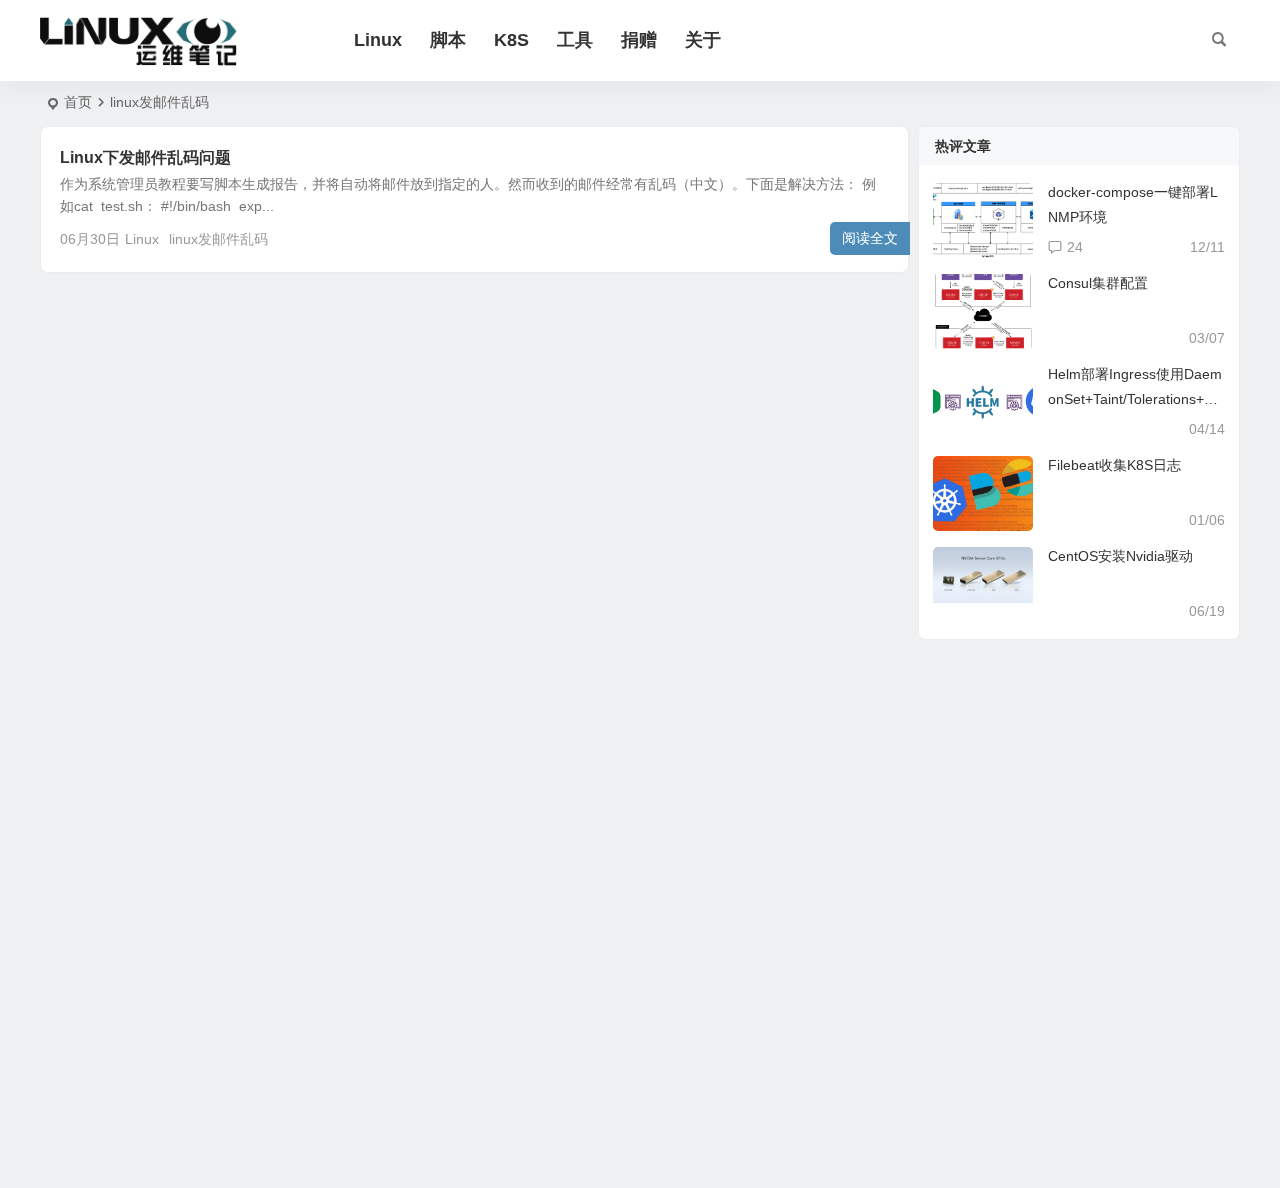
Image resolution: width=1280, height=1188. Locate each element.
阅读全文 (870, 238)
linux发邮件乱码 (218, 239)
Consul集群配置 (1098, 283)
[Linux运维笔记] (140, 41)
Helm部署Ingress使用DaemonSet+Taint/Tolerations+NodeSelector (1135, 399)
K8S (511, 40)
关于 (703, 40)
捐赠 (639, 40)
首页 (78, 102)
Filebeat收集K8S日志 (1114, 465)
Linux (378, 40)
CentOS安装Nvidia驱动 (1120, 556)
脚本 (448, 40)
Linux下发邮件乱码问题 (145, 157)
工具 (575, 40)
